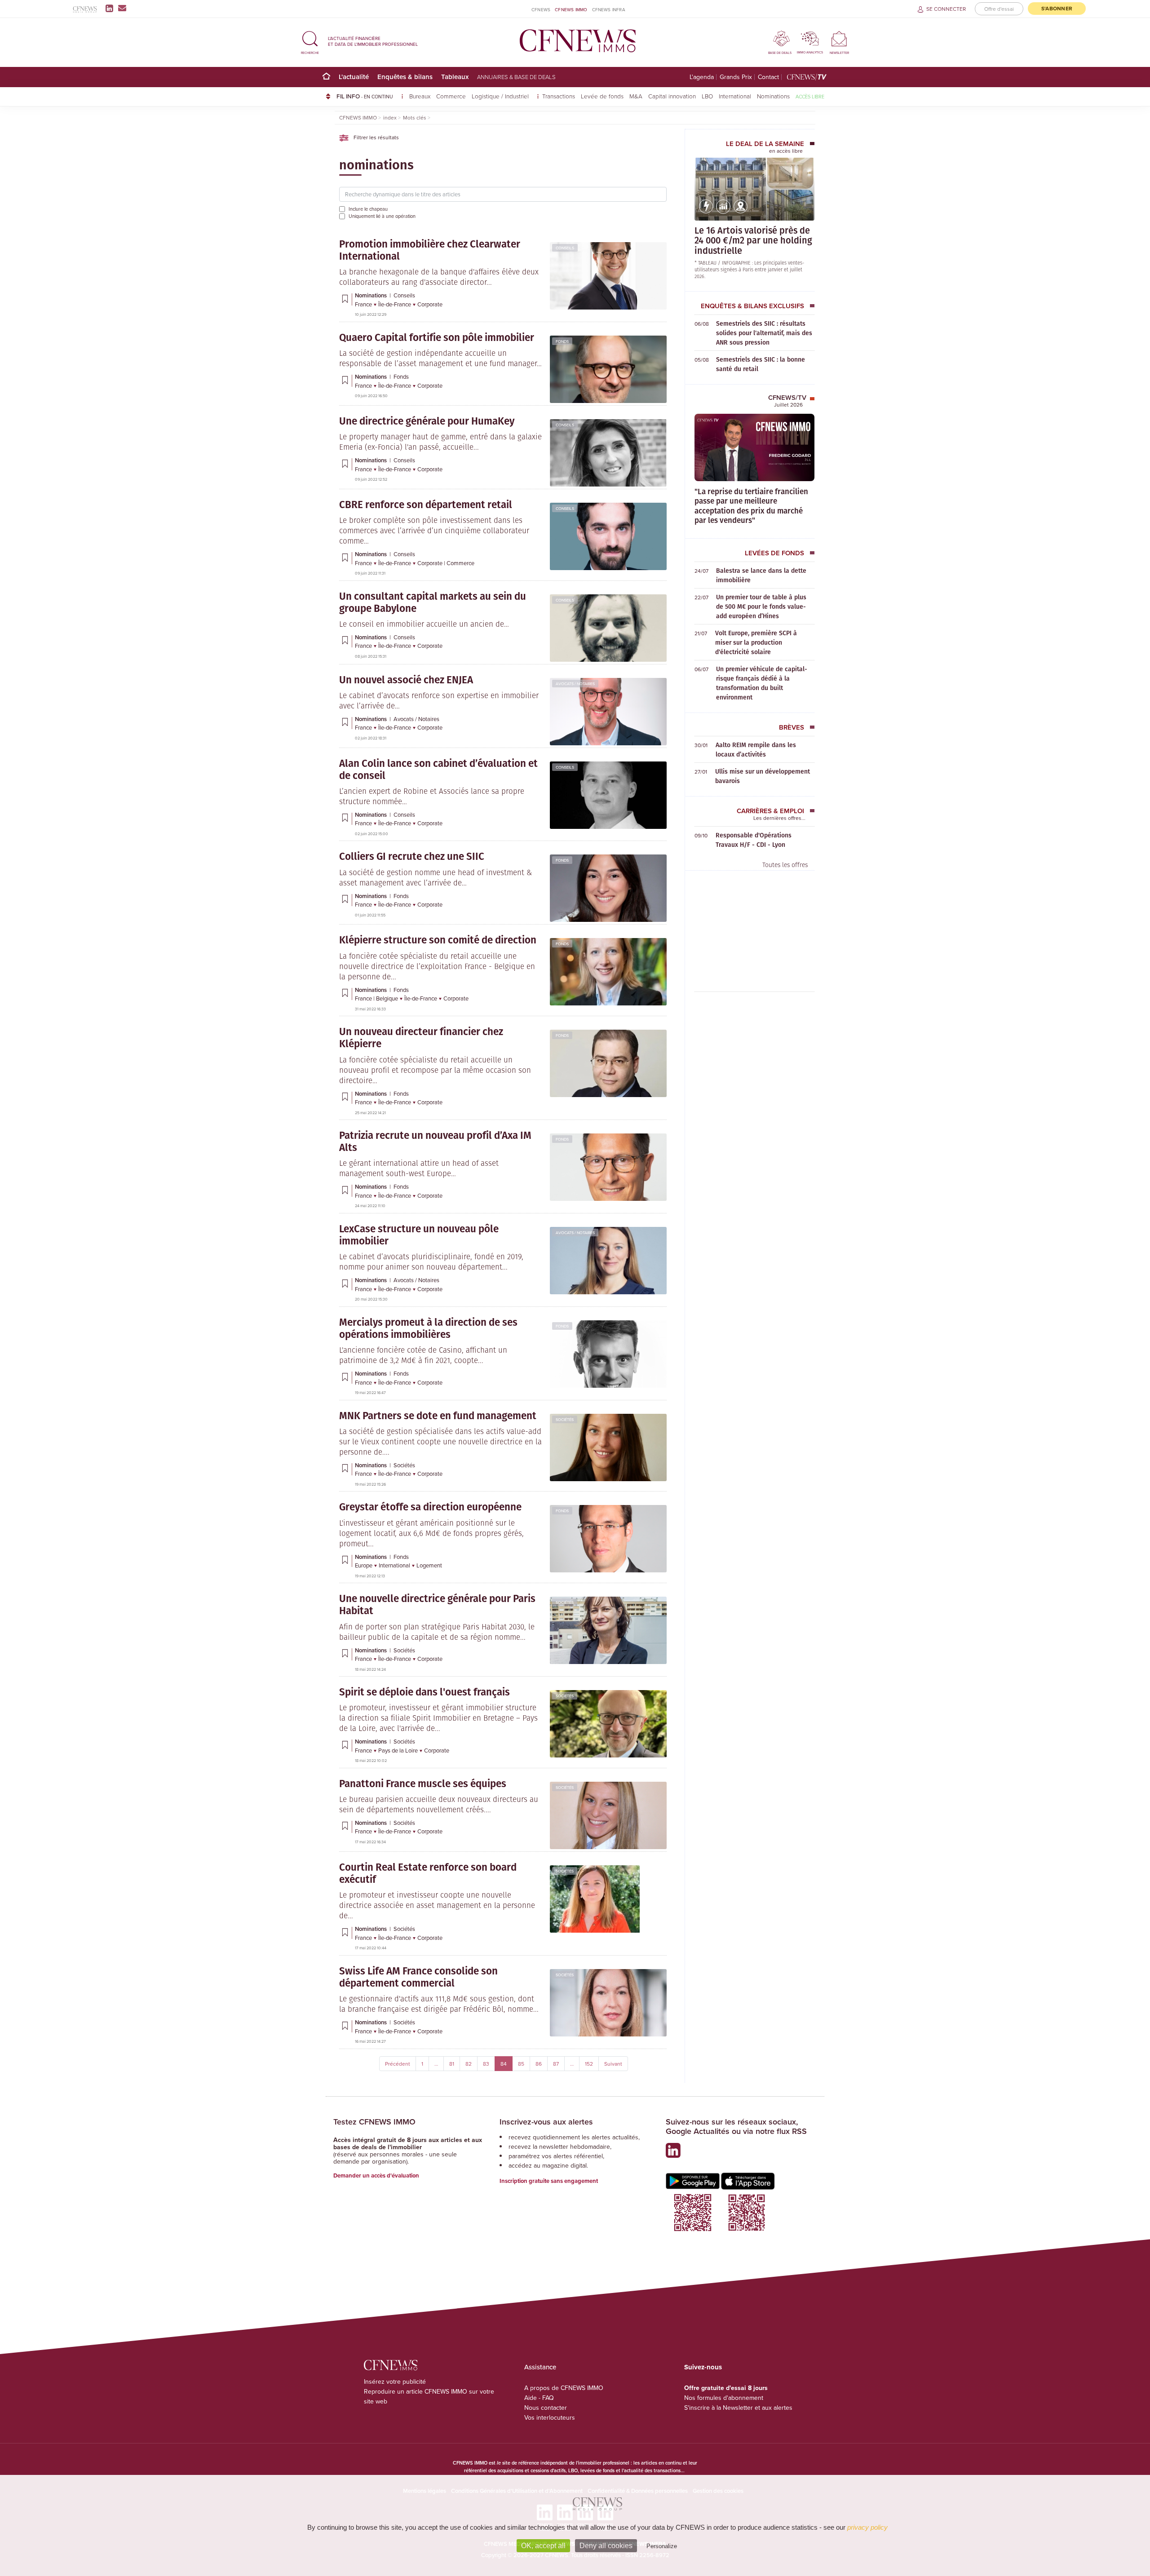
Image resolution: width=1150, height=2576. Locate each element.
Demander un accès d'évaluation (376, 2175)
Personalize (662, 2546)
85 (521, 2064)
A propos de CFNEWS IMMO (564, 2388)
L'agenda (702, 77)
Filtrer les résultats (376, 137)
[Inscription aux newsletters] (122, 8)
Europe (364, 1565)
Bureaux (420, 96)
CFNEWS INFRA (609, 9)
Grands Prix (736, 77)
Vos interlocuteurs (550, 2417)
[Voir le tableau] (723, 212)
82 (469, 2064)
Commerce (451, 96)
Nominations (773, 96)
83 (486, 2064)
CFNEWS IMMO (571, 9)
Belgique (388, 998)
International (735, 96)
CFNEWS (541, 9)
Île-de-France (395, 304)
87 (556, 2064)
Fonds (562, 341)
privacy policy (867, 2527)
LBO (707, 96)
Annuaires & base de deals (516, 77)
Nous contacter (546, 2408)
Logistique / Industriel (501, 96)
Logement (429, 1565)
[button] (310, 41)
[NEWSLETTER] (839, 38)
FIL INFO (365, 96)
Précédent (398, 2064)
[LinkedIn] (111, 8)
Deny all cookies (606, 2546)
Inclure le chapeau (368, 209)
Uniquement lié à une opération (382, 216)
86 (539, 2064)
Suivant (613, 2064)
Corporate (430, 304)
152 (589, 2064)
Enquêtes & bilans (405, 77)
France (364, 304)
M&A (636, 96)
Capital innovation (672, 96)
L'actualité (354, 77)
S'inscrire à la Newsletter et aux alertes (738, 2408)
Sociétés (565, 1419)
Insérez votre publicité (395, 2381)
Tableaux (455, 77)
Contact (768, 77)
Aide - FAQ (539, 2398)
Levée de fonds (602, 96)
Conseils (565, 248)
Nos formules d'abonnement (724, 2398)
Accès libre (810, 96)
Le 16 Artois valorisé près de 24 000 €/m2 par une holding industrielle (753, 240)
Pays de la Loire (399, 1750)
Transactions (559, 96)
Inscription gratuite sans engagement (549, 2181)
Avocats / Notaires (575, 684)
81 (452, 2064)
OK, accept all (543, 2546)
